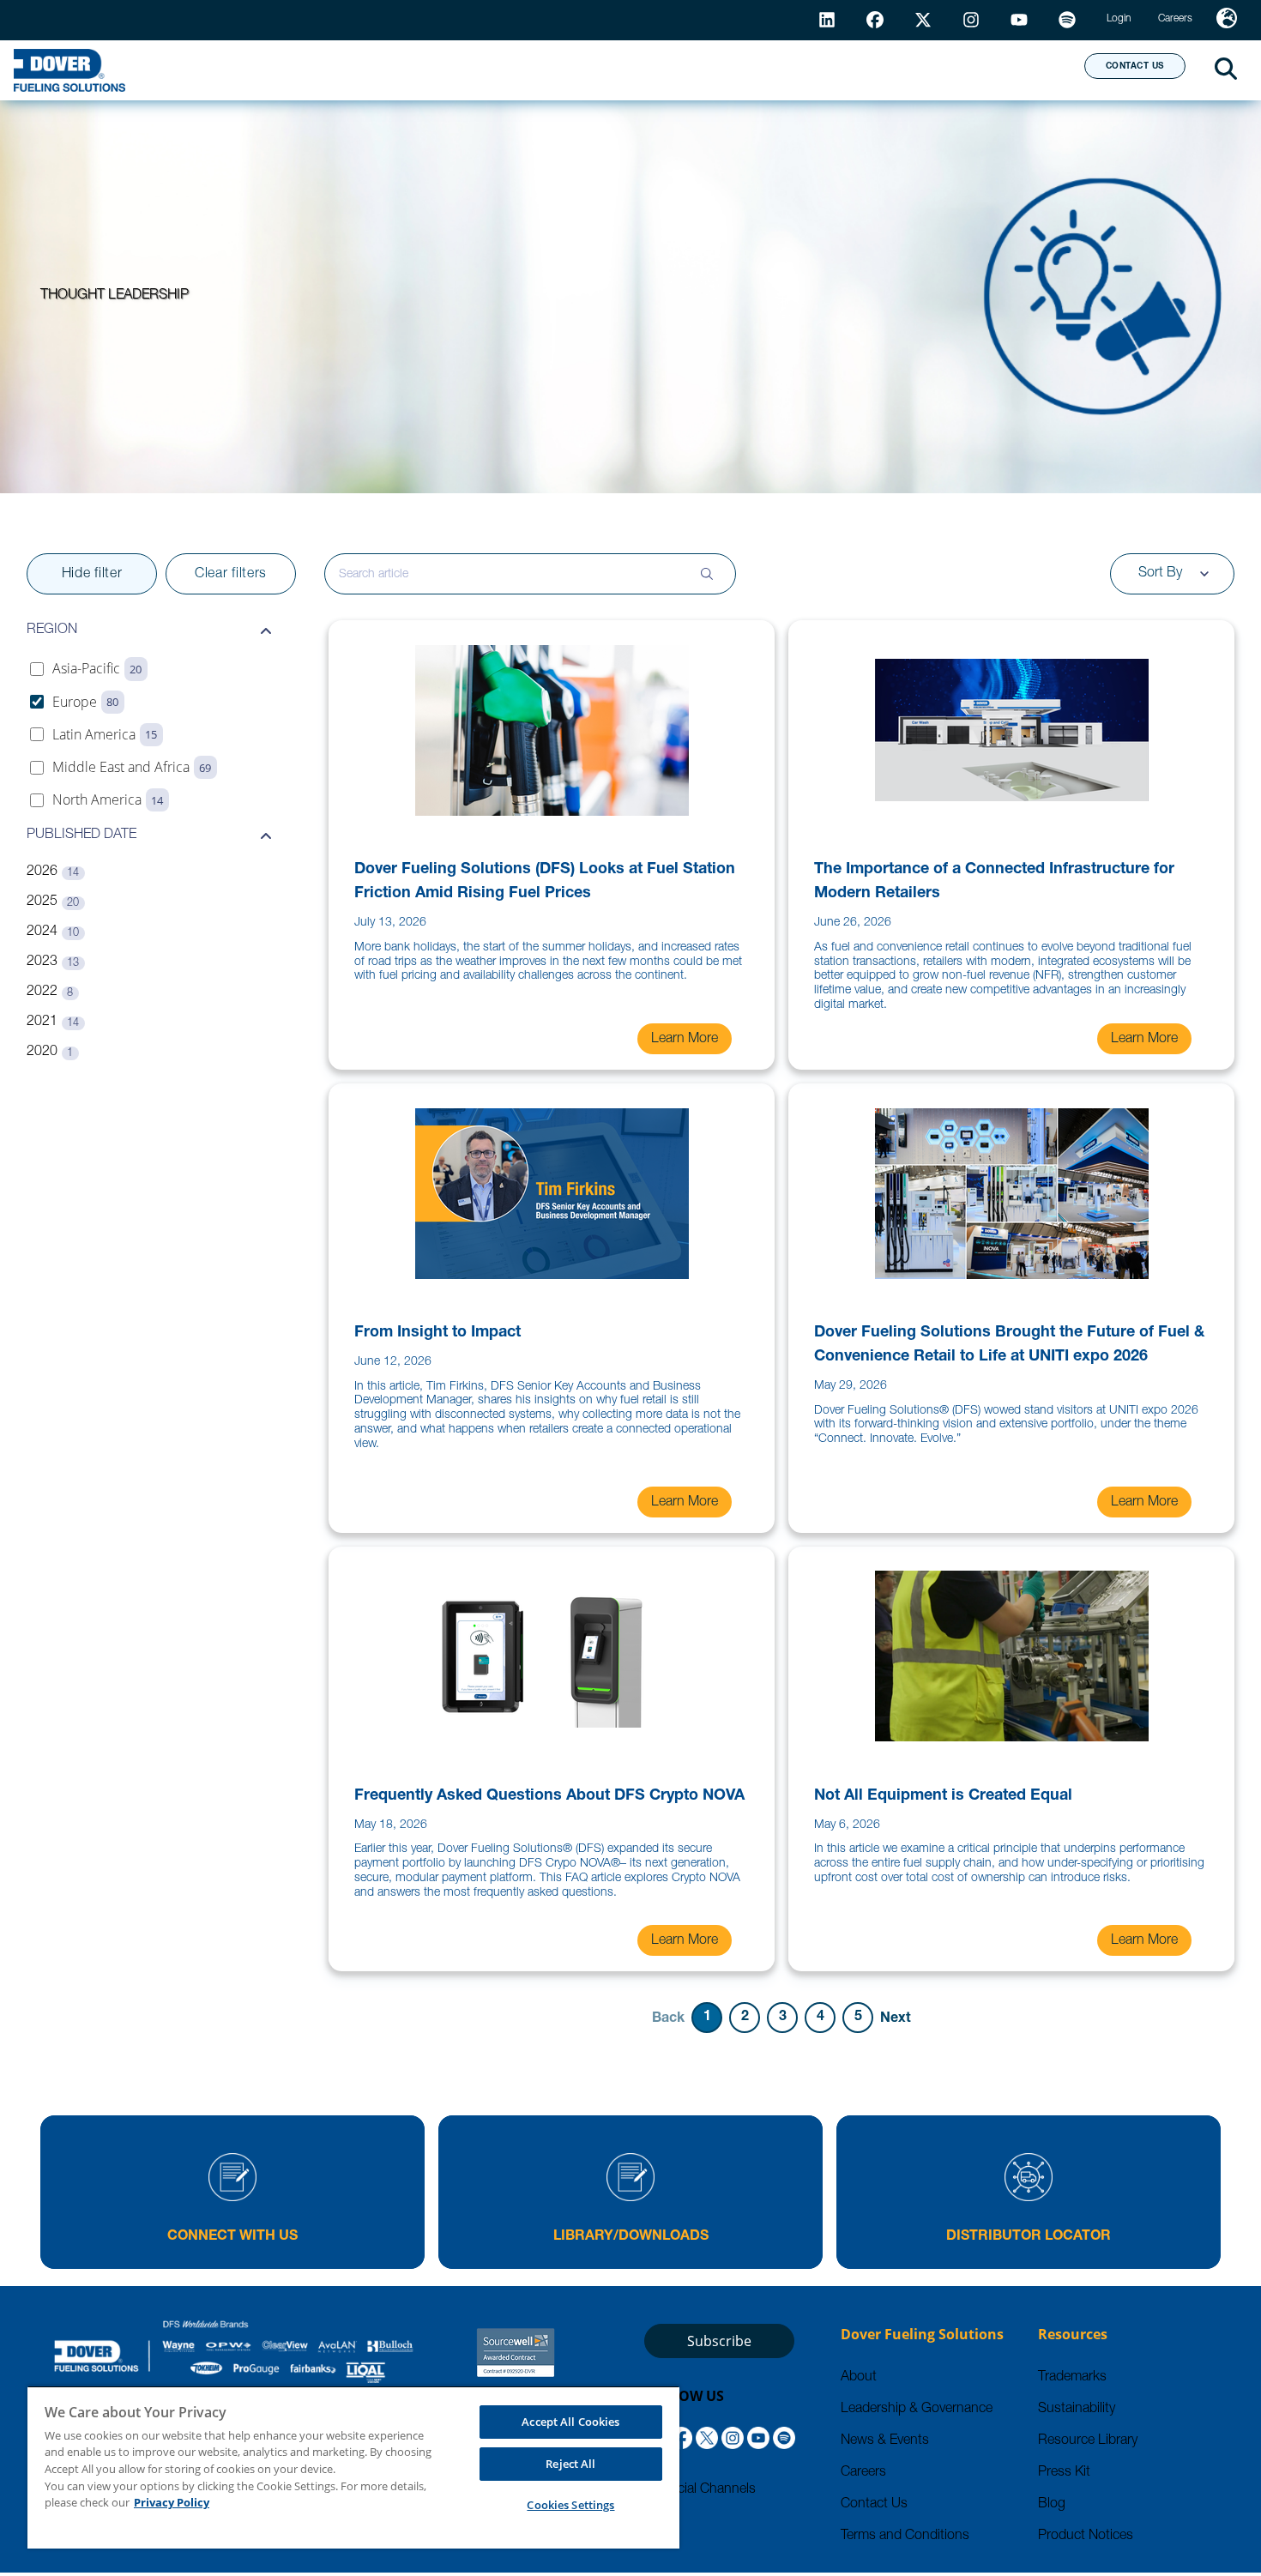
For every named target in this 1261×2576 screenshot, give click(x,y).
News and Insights (850, 69)
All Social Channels (700, 2490)
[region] (353, 2467)
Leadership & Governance (917, 2410)
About (1008, 69)
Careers (863, 2473)
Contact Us (874, 2505)
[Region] (1227, 20)
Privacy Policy (172, 2502)
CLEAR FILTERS (231, 575)
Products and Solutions (478, 69)
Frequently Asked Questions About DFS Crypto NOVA (549, 1796)
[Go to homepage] (69, 70)
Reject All (570, 2464)
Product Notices (1086, 2537)
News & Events (885, 2441)
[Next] (896, 2018)
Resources (676, 69)
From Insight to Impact (437, 1333)
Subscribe (719, 2341)
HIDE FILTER (92, 575)
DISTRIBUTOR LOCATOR (1029, 2237)
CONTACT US (1135, 67)
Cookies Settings (570, 2505)
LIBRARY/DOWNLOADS (631, 2237)
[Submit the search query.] (707, 574)
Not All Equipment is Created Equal (943, 1796)
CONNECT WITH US (232, 2237)
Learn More (685, 1040)
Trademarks (1072, 2378)
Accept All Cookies (570, 2422)
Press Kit (1064, 2473)
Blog (1052, 2505)
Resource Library (1088, 2441)
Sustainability (1077, 2410)
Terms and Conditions (905, 2537)
